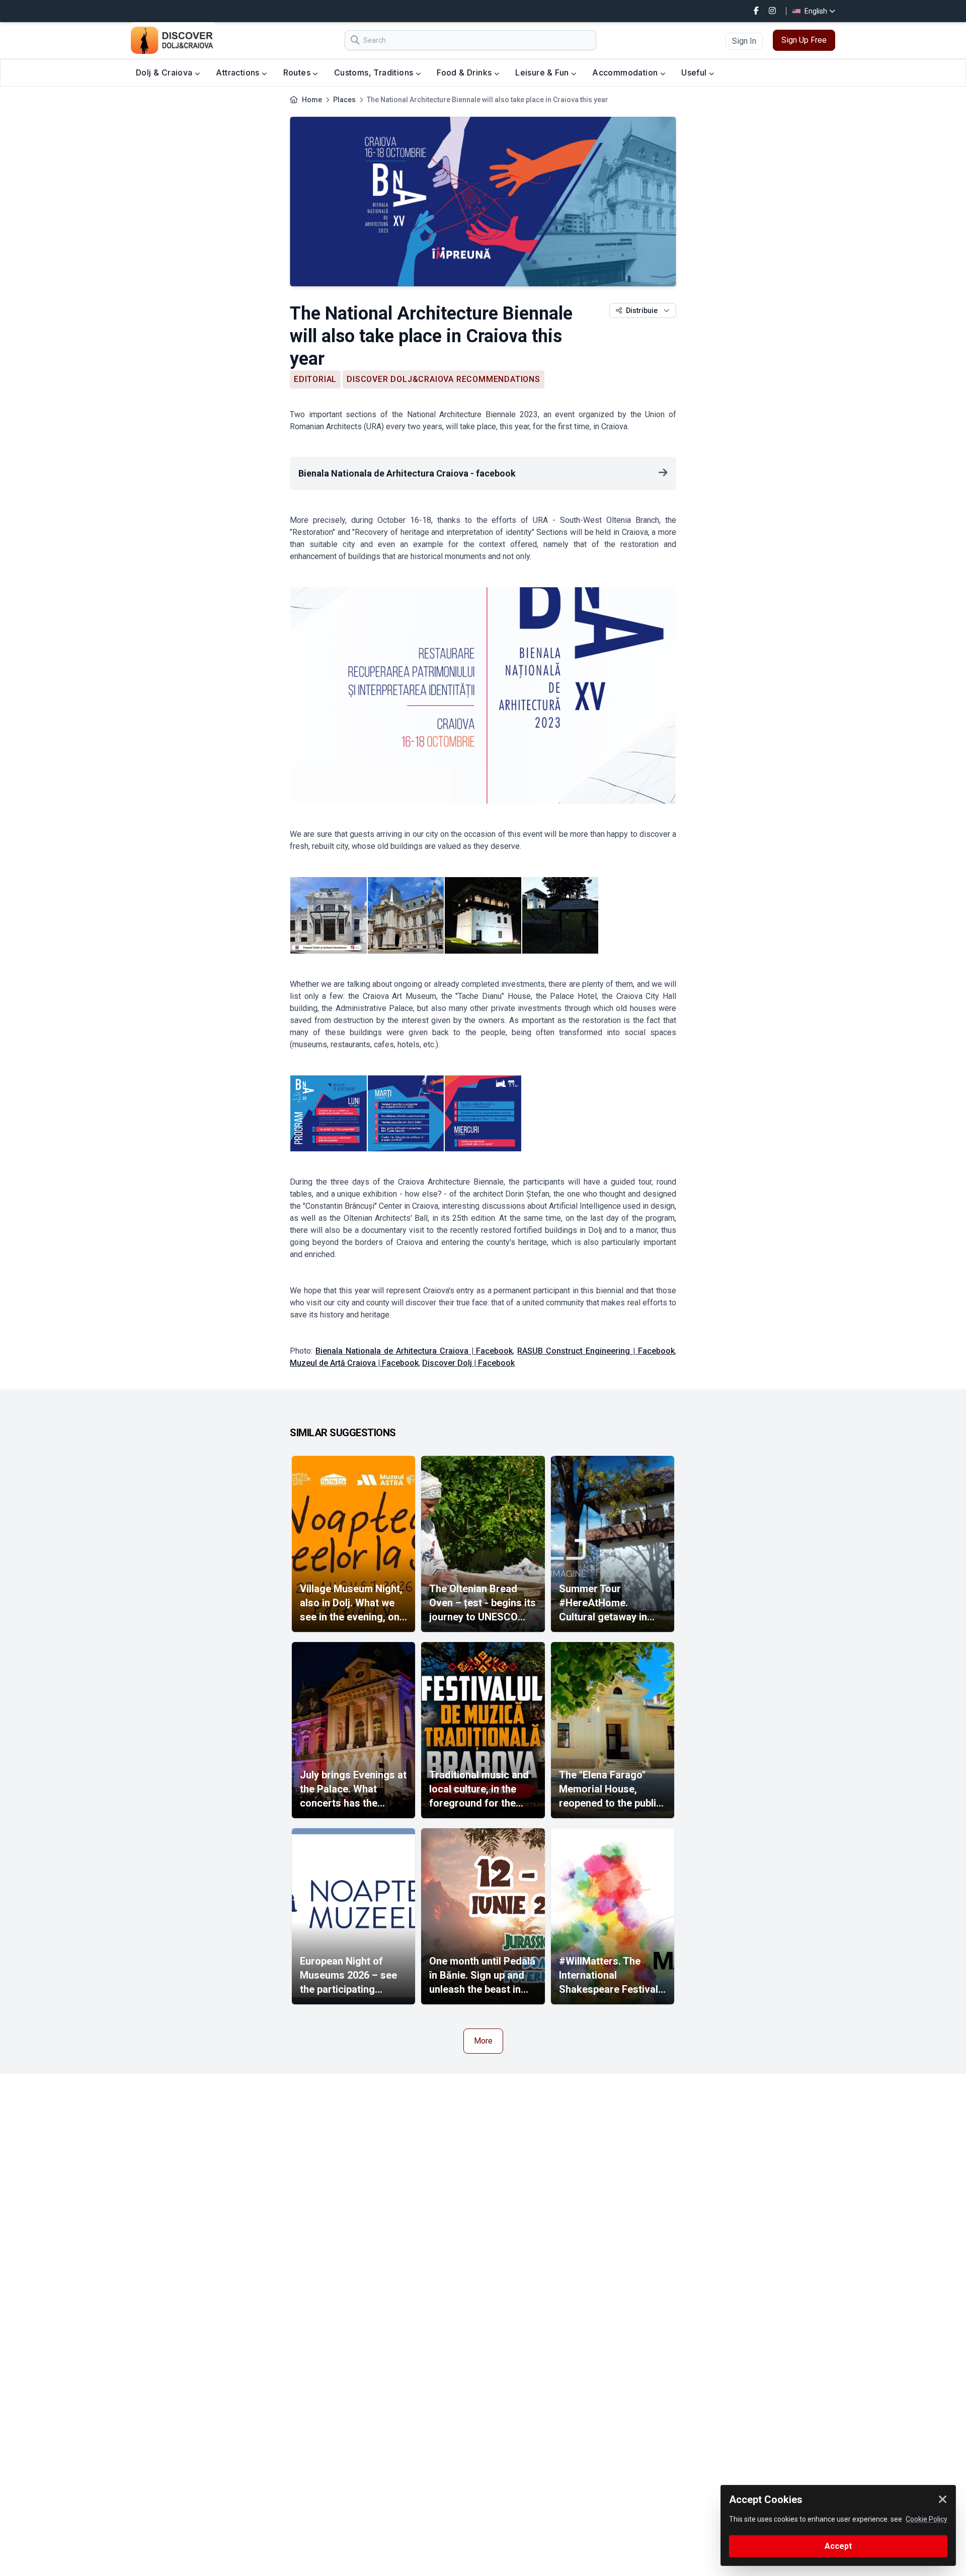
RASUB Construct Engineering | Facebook (596, 1351)
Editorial (315, 379)
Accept (838, 2546)
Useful (695, 72)
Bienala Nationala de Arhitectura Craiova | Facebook (414, 1351)
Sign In (744, 41)
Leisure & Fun (543, 72)
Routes (298, 72)
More (483, 2041)
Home (312, 100)
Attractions (239, 72)
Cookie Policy (927, 2519)
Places (344, 100)
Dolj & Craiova (165, 72)
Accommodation (626, 72)
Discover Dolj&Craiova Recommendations (444, 379)
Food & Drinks (465, 72)
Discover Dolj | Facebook (468, 1363)
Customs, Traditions (375, 72)
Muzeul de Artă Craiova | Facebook (354, 1363)
